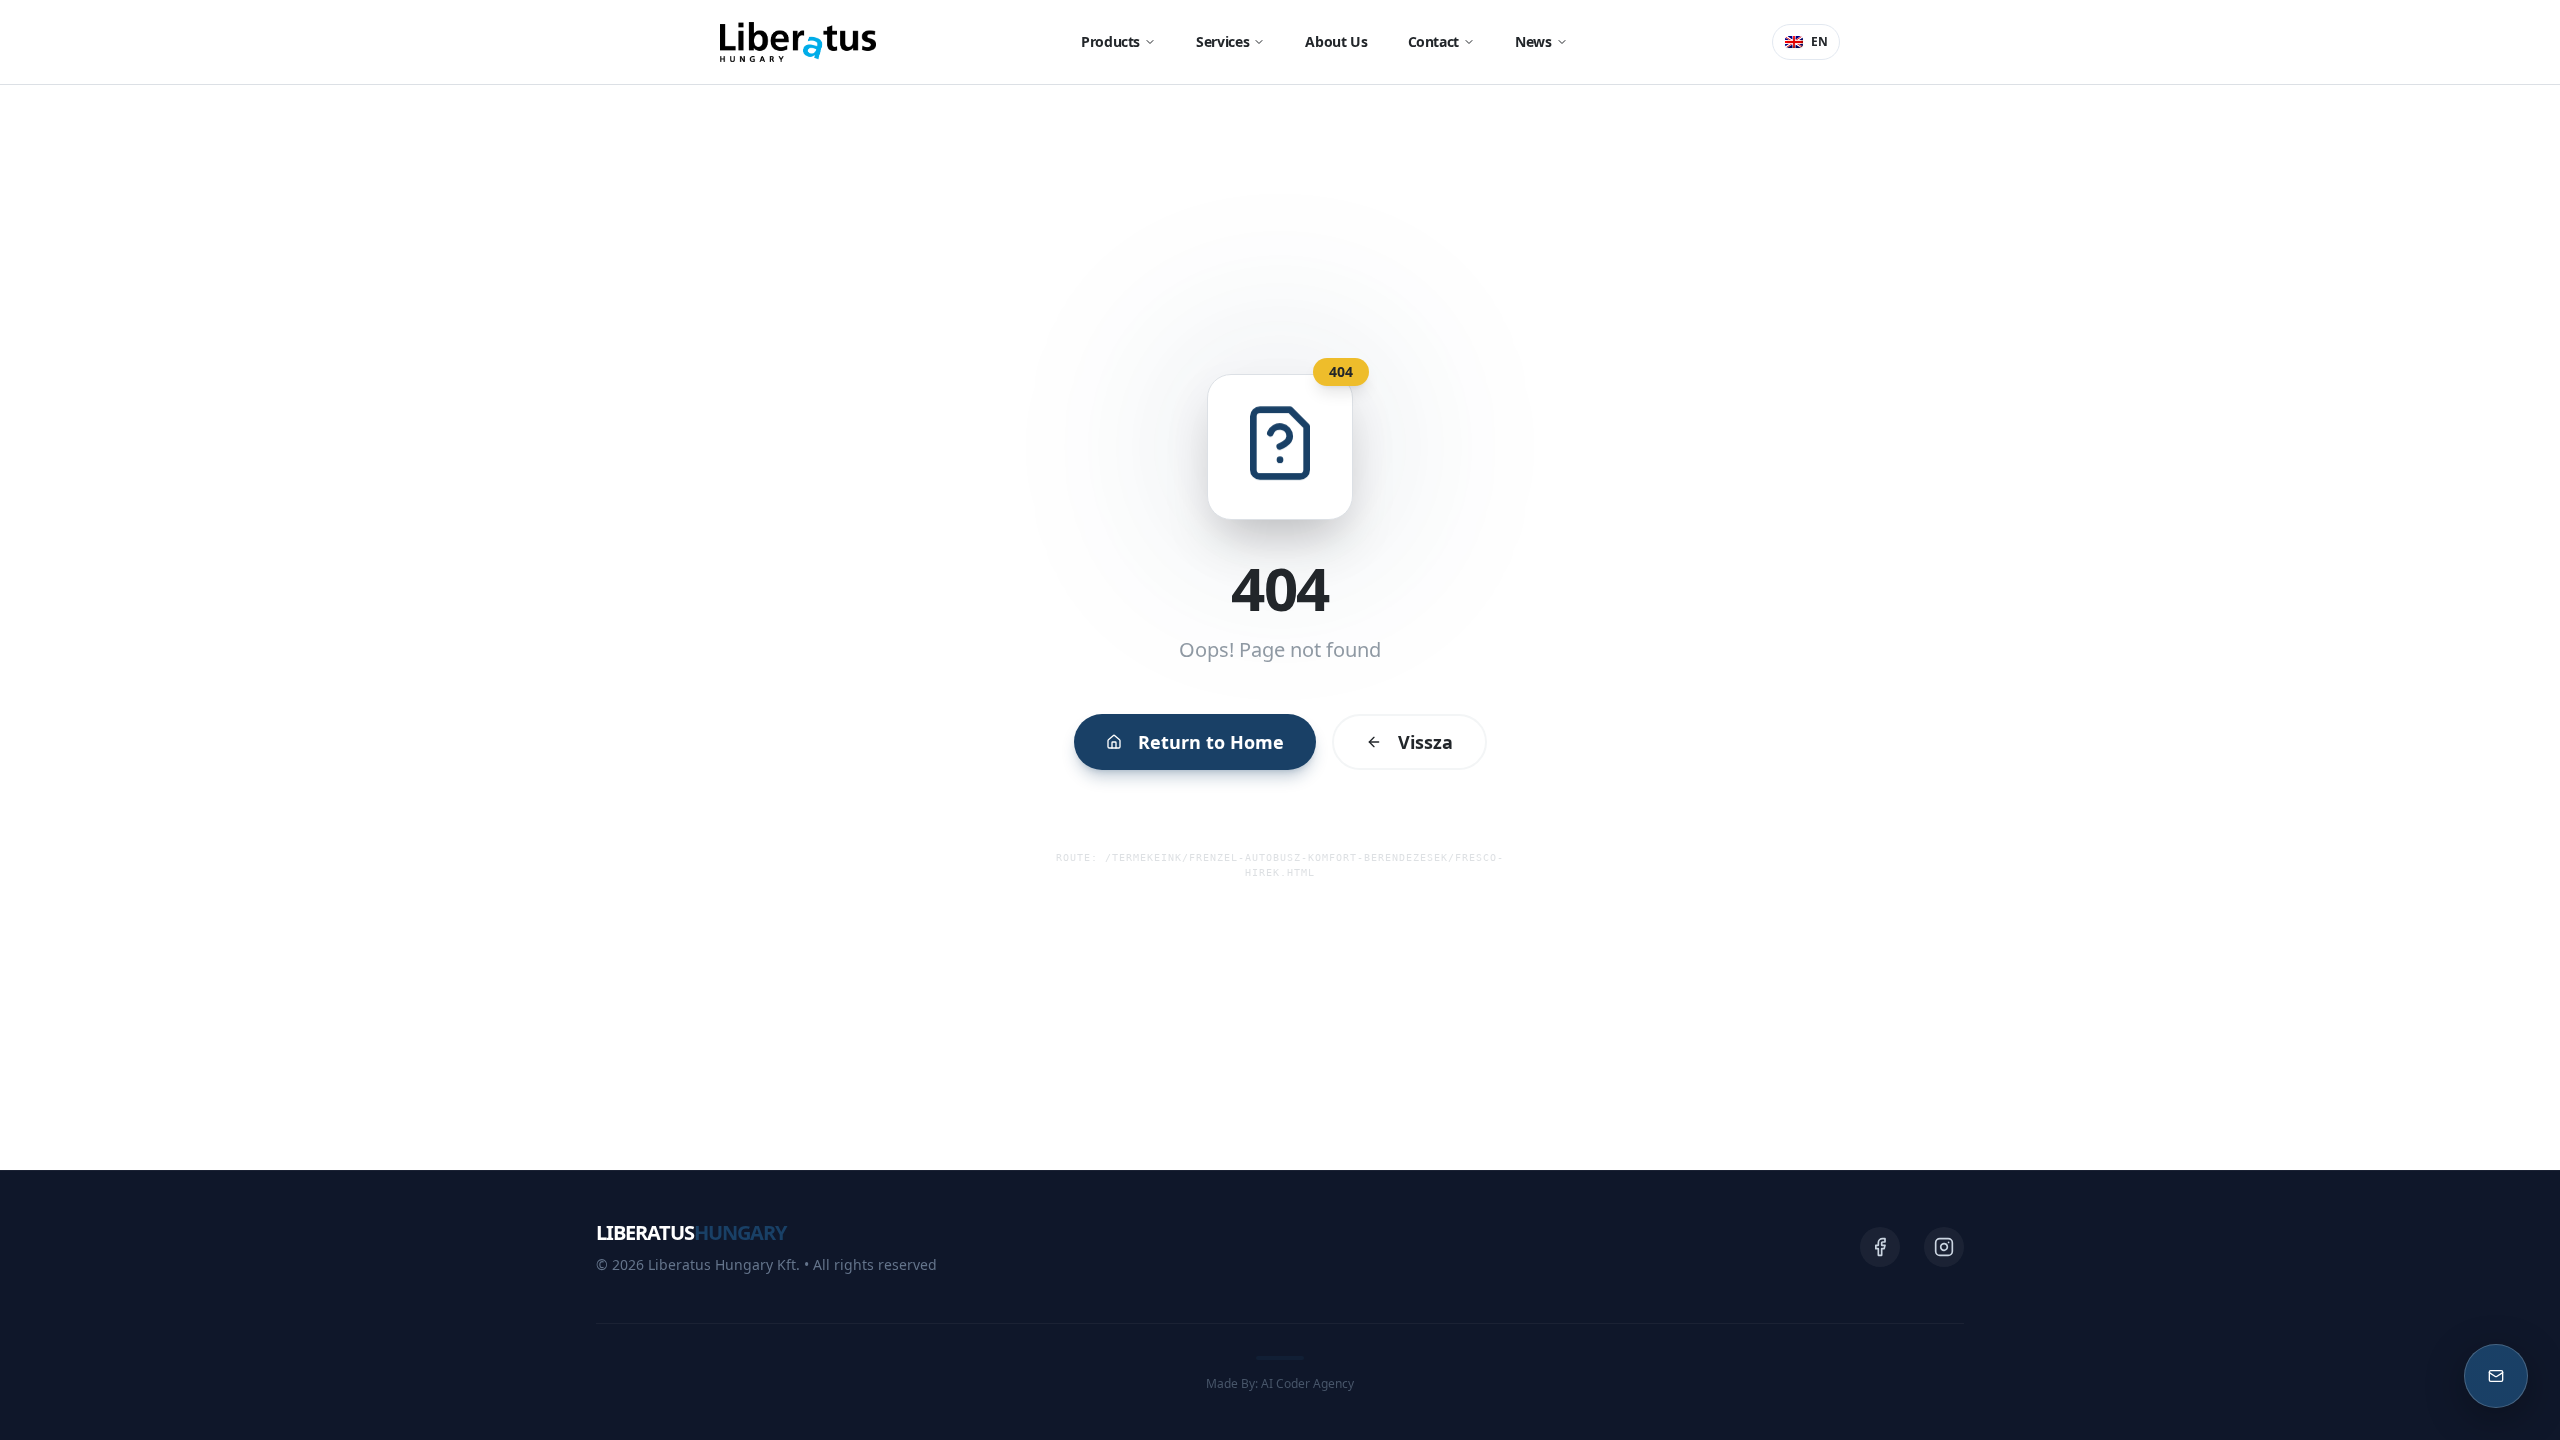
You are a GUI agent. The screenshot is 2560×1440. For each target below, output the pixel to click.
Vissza (1425, 742)
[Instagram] (1944, 1247)
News (1533, 41)
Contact (1434, 41)
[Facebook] (1880, 1247)
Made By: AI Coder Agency (1280, 1383)
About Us (1336, 41)
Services (1222, 41)
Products (1110, 41)
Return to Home (1211, 742)
